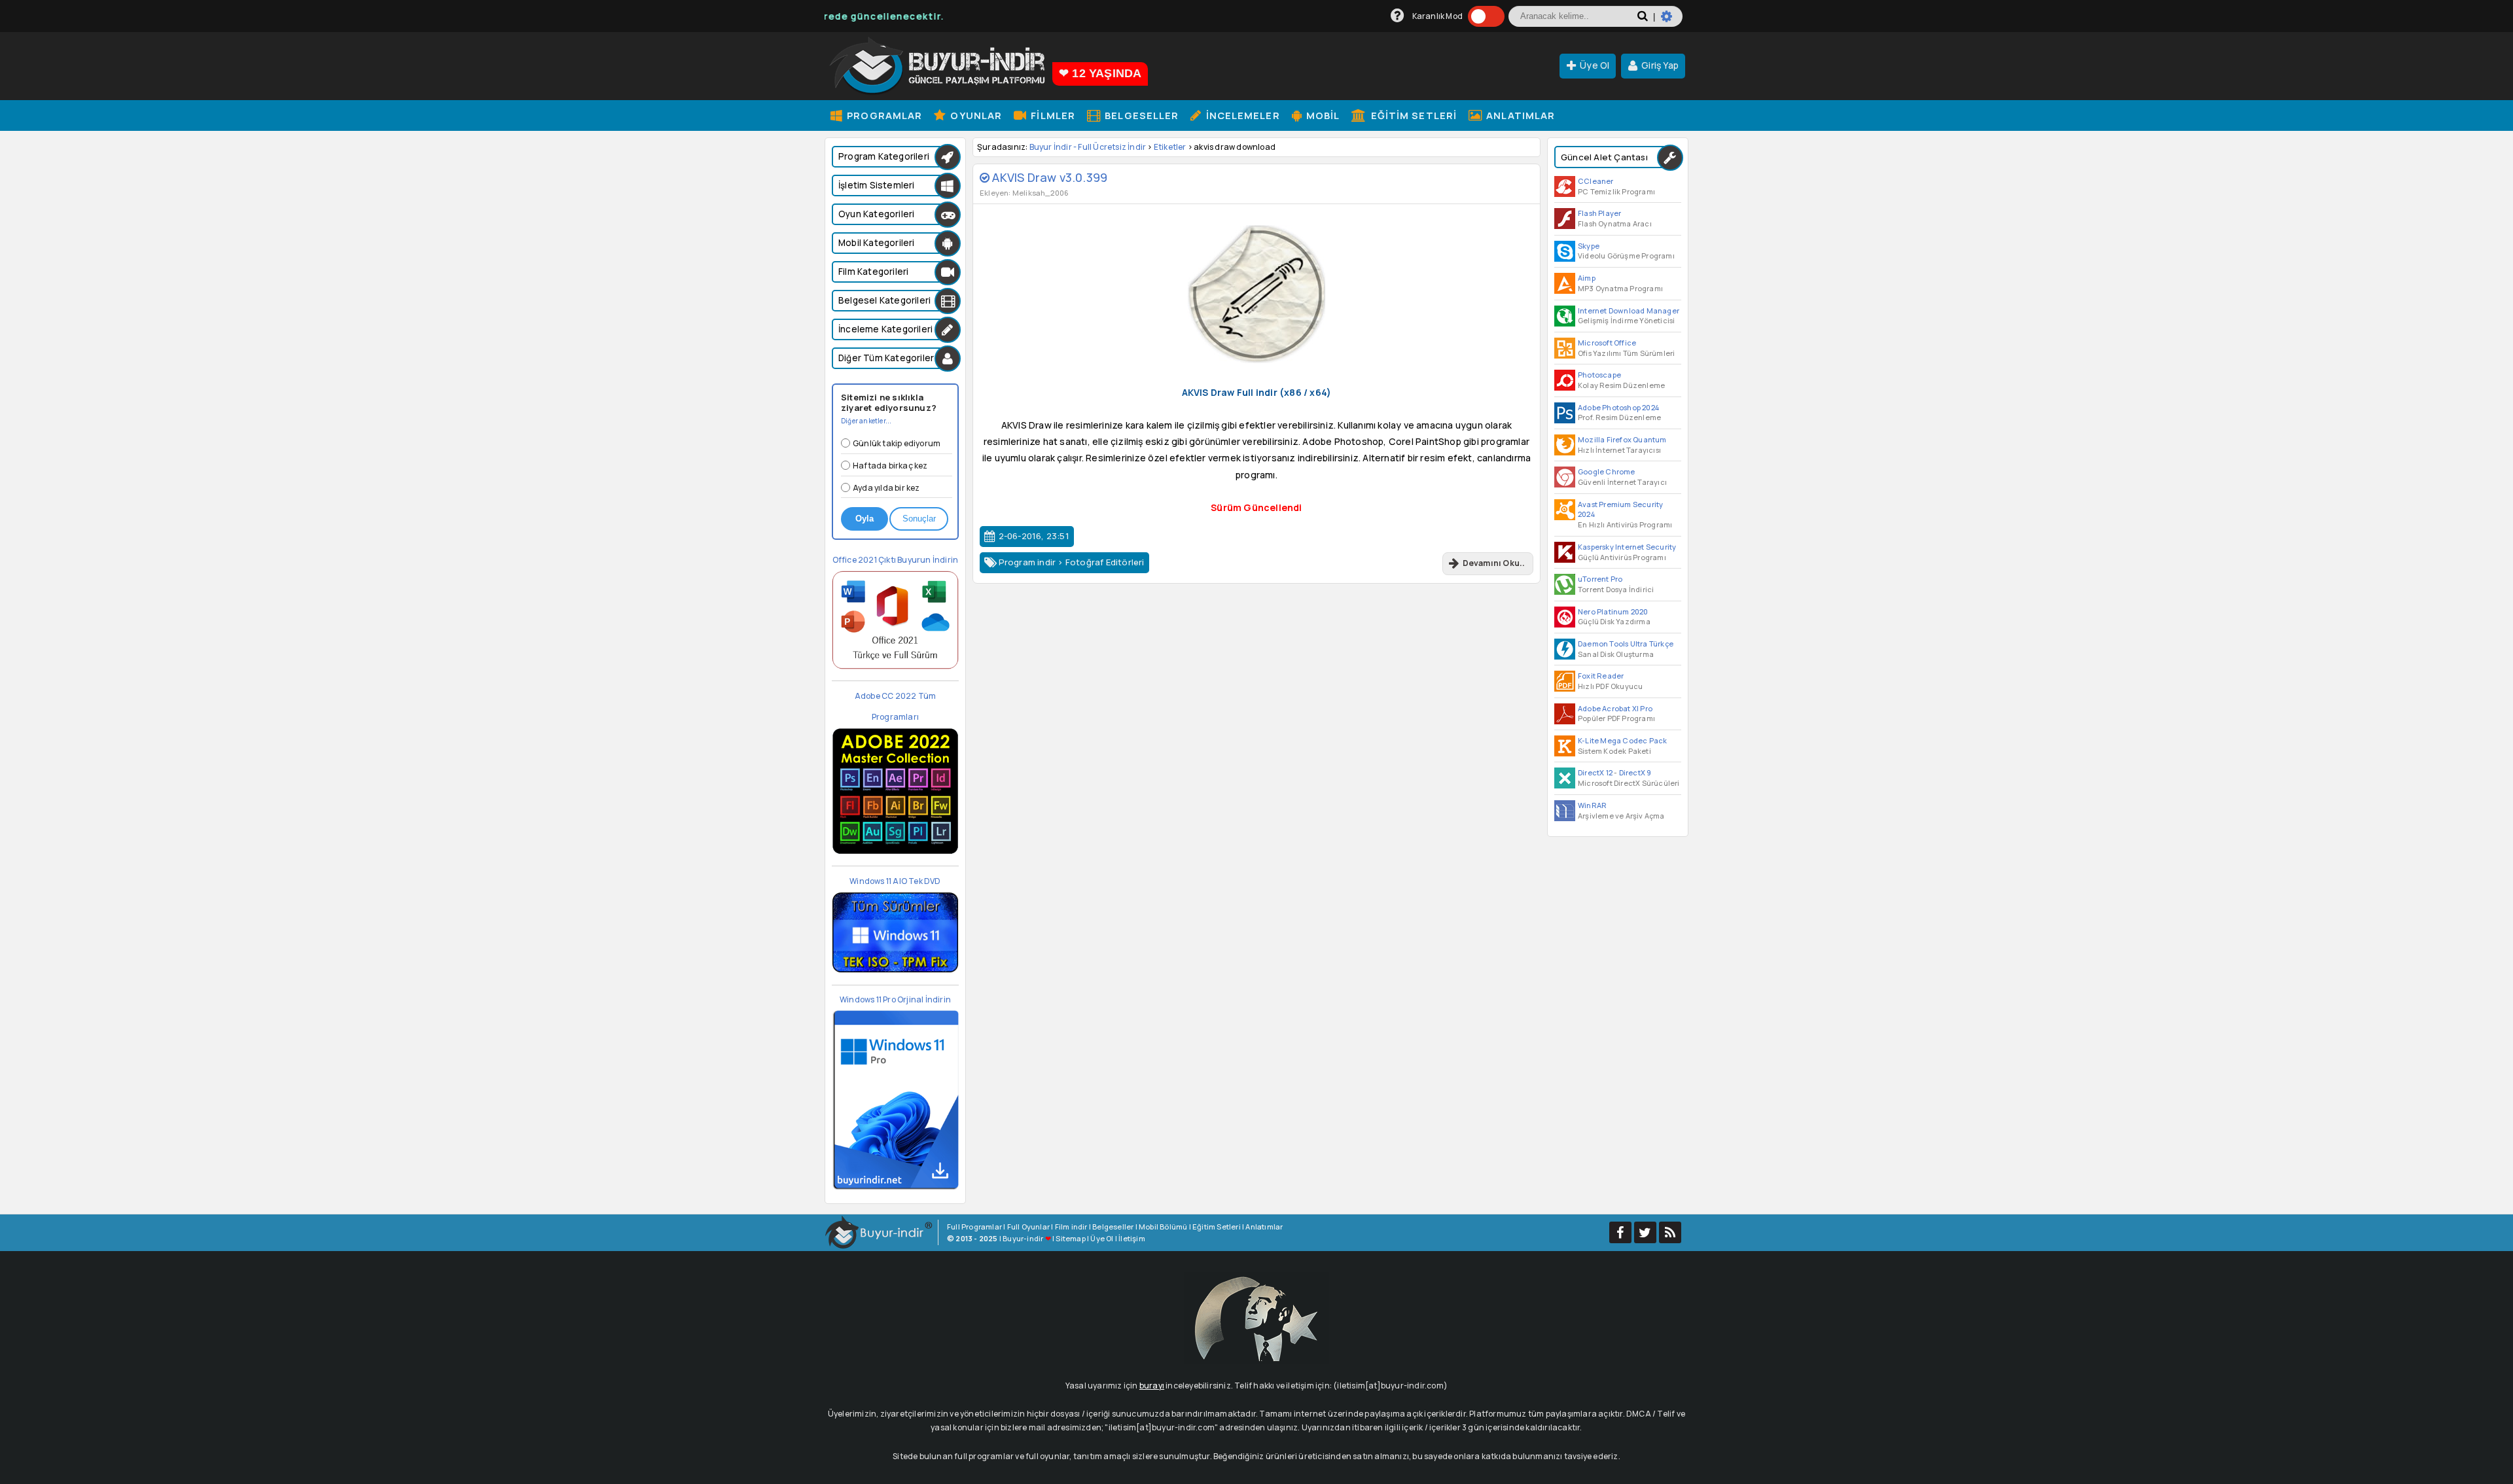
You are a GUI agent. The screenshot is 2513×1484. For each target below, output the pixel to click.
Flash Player (1599, 213)
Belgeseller (1140, 115)
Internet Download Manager (1629, 310)
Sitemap (1070, 1238)
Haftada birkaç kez (890, 466)
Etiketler (1170, 147)
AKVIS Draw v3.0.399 (1048, 177)
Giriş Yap (1660, 65)
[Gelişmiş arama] (1672, 22)
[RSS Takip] (1670, 1232)
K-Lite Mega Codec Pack (1622, 740)
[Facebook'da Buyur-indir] (1620, 1232)
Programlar (883, 115)
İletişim (1132, 1238)
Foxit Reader (1601, 676)
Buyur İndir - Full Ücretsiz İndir (1088, 147)
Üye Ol (1595, 65)
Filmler (1052, 115)
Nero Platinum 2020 (1613, 611)
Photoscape (1599, 375)
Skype (1589, 246)
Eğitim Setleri (1413, 115)
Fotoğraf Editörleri (1105, 562)
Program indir (1027, 562)
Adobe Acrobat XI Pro (1615, 708)
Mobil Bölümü (1163, 1227)
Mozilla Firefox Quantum (1622, 439)
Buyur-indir (1023, 1238)
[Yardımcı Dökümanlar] (1398, 16)
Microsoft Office (1607, 343)
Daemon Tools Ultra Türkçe (1626, 644)
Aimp (1587, 278)
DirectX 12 (1595, 772)
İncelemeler (1241, 115)
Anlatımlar (1519, 115)
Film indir (1071, 1227)
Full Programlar (974, 1227)
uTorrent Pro (1600, 579)
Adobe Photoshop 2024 (1618, 407)
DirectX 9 (1635, 772)
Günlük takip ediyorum (897, 443)
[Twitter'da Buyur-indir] (1645, 1232)
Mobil (1322, 115)
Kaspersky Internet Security (1627, 547)
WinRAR (1592, 805)
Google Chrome (1607, 471)
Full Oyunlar (1028, 1227)
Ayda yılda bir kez (886, 488)
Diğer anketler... (866, 421)
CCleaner (1596, 181)
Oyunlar (975, 115)
